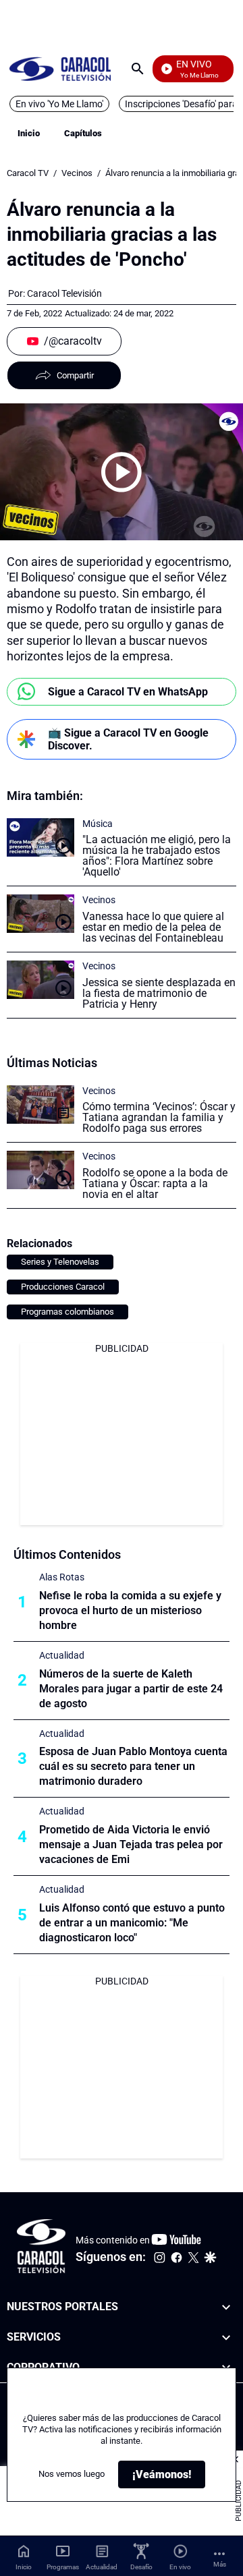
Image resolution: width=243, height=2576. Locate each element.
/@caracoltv (73, 341)
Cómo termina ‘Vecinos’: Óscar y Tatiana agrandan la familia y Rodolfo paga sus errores (159, 1117)
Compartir (75, 375)
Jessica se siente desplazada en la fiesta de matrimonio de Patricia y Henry (159, 993)
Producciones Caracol (63, 1287)
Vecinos (77, 173)
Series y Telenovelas (60, 1262)
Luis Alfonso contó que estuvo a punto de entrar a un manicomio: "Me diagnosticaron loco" (132, 1923)
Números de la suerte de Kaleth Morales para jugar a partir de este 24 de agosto (131, 1689)
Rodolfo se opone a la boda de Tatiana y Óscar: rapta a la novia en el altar (155, 1183)
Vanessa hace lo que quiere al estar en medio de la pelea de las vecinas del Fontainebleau (153, 927)
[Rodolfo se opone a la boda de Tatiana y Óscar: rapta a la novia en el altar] (40, 1170)
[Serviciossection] (226, 2338)
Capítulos (83, 133)
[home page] (60, 68)
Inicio (29, 133)
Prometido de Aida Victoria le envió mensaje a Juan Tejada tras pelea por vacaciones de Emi (131, 1844)
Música (98, 824)
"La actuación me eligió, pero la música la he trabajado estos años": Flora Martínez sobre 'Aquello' (157, 856)
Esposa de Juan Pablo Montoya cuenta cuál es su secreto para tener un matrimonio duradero (133, 1766)
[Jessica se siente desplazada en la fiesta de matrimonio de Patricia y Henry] (40, 980)
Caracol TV (28, 173)
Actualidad (62, 1655)
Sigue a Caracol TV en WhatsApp (128, 692)
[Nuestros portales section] (226, 2307)
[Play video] (122, 472)
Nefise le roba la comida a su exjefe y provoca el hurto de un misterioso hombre (130, 1610)
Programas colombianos (67, 1312)
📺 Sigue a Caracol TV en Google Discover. (128, 739)
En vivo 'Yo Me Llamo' (59, 104)
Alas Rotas (62, 1577)
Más (220, 2564)
